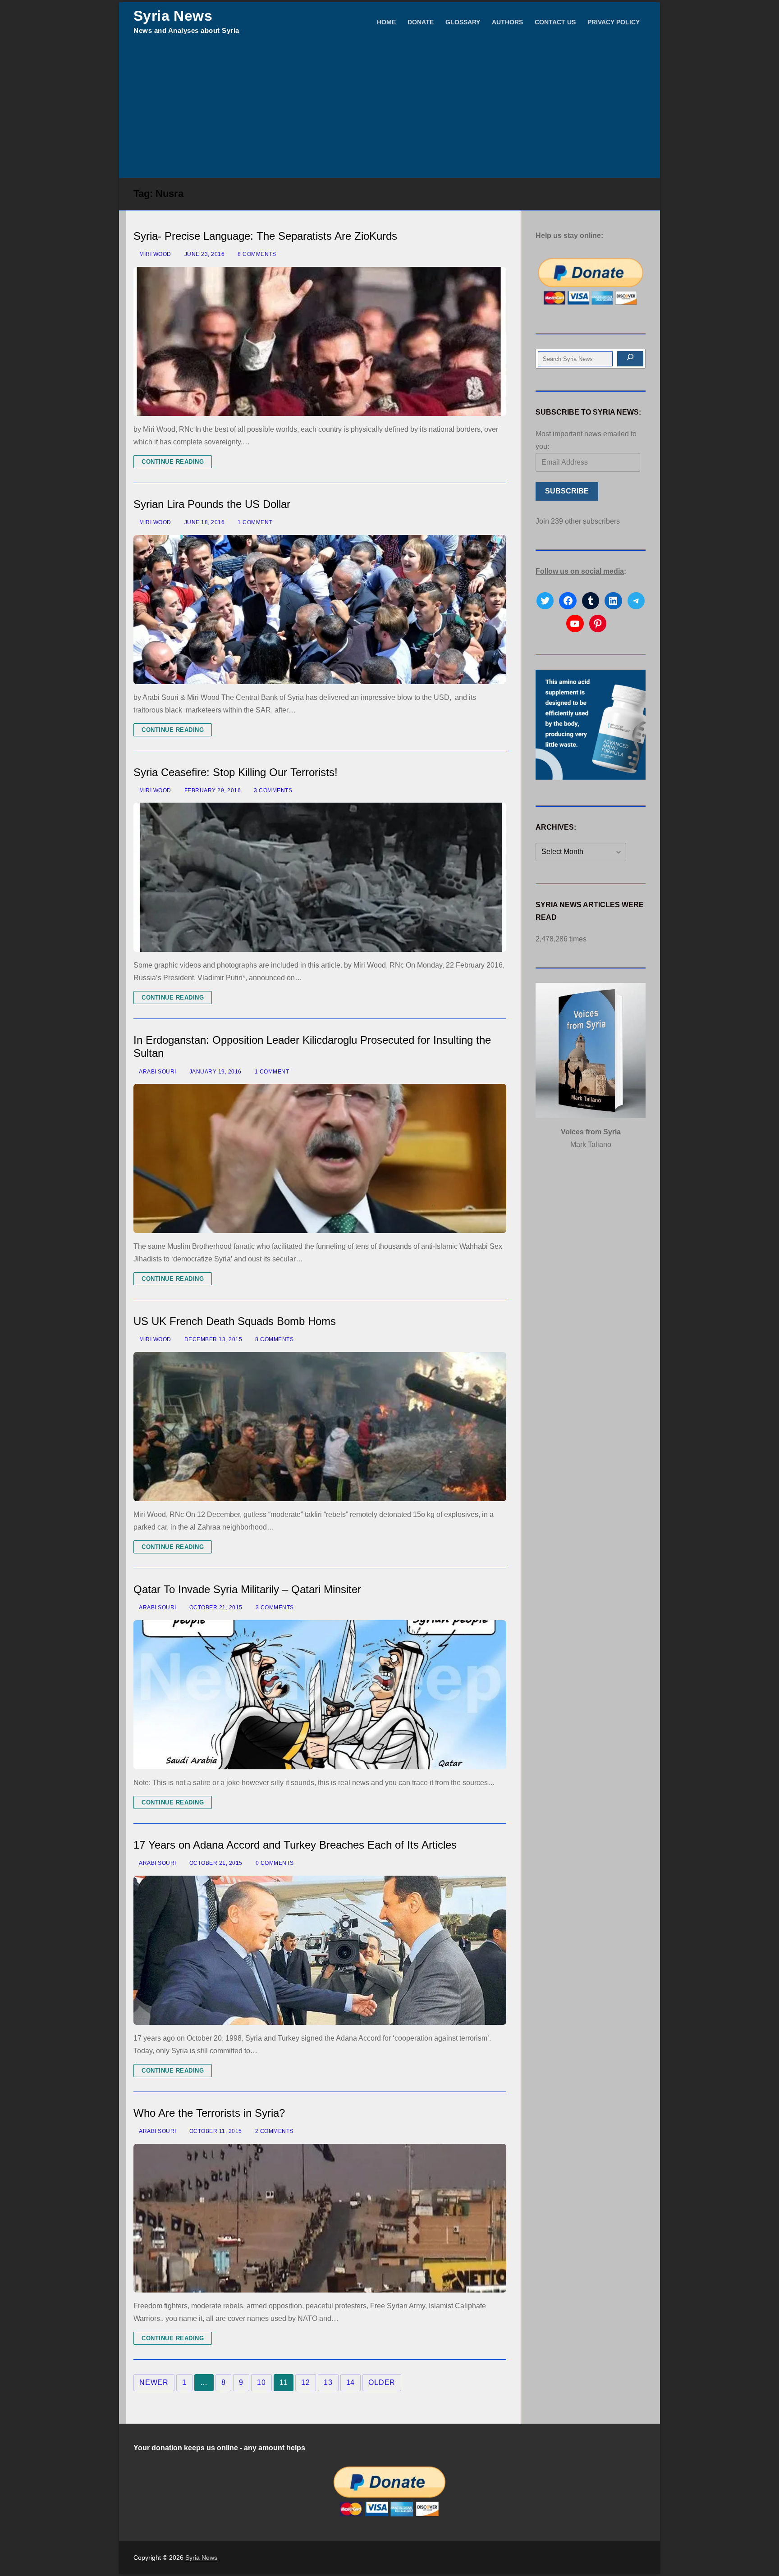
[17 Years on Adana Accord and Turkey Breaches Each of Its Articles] (320, 1950)
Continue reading (173, 462)
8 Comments (256, 254)
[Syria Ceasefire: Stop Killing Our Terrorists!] (320, 877)
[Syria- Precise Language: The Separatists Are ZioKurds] (320, 341)
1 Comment (254, 522)
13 (328, 2382)
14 (351, 2382)
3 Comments (272, 790)
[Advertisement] (389, 110)
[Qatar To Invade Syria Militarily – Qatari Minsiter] (320, 1695)
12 (306, 2382)
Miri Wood (155, 254)
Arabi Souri (157, 1072)
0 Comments (274, 1863)
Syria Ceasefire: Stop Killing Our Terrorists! (236, 772)
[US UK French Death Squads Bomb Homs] (320, 1427)
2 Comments (273, 2131)
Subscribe (567, 491)
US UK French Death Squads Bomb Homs (235, 1321)
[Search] (630, 359)
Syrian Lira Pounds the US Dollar (212, 504)
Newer (154, 2382)
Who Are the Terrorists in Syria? (209, 2113)
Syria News (173, 16)
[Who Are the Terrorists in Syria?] (320, 2218)
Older (382, 2382)
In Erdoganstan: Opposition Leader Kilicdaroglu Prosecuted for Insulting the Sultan (312, 1046)
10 (261, 2382)
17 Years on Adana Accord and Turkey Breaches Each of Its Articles (295, 1845)
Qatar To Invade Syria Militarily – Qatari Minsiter (247, 1589)
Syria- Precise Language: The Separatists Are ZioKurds (265, 236)
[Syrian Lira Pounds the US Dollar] (320, 610)
